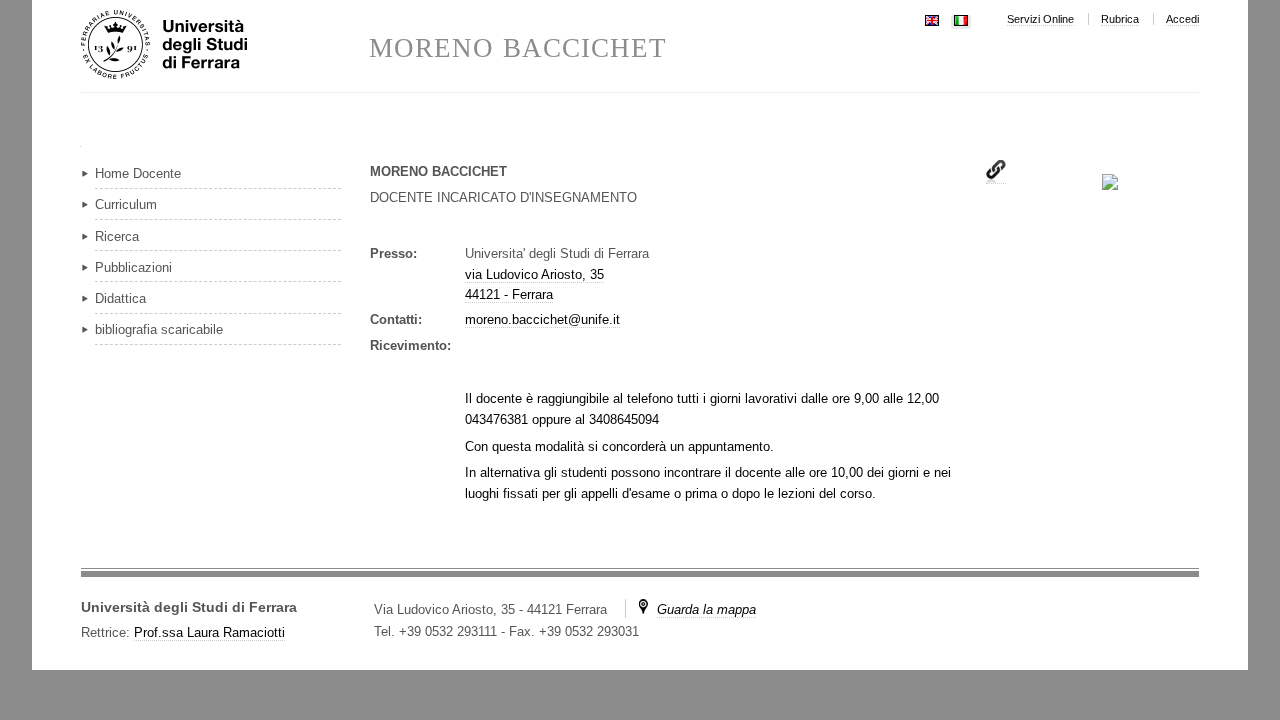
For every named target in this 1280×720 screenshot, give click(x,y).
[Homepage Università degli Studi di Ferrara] (225, 46)
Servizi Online (1040, 19)
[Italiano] (961, 18)
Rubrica (1120, 19)
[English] (932, 18)
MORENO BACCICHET (518, 48)
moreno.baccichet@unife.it (542, 319)
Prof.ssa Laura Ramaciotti (209, 632)
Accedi (1182, 19)
